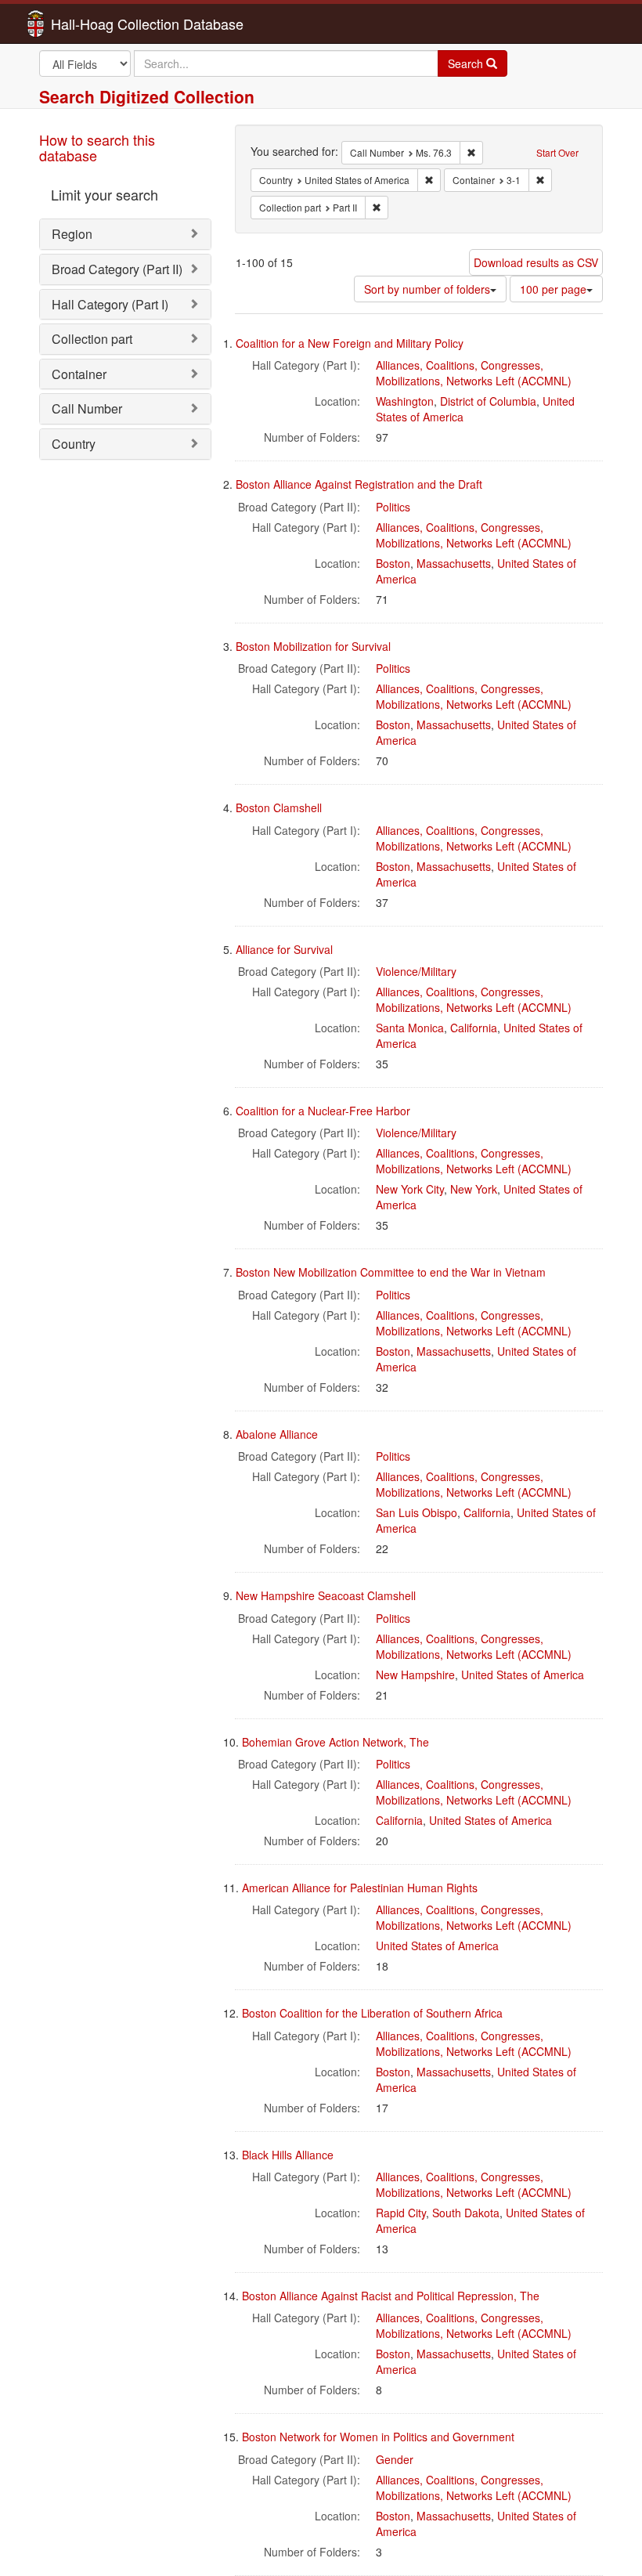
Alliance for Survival (284, 949)
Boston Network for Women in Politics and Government (378, 2437)
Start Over (557, 152)
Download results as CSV (536, 262)
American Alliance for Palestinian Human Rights (360, 1888)
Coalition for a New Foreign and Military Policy (350, 343)
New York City (410, 1189)
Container (79, 374)
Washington (405, 401)
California (474, 1028)
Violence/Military (416, 971)
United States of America (523, 1675)
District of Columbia (488, 401)
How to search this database (97, 147)
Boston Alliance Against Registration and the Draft (359, 484)
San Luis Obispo (417, 1512)
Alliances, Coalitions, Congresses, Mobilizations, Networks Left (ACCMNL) (474, 373)
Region (72, 234)
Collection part (92, 339)
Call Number (87, 408)
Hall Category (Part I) (110, 304)
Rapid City (401, 2213)
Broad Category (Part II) (117, 269)
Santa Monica (410, 1028)
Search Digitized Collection (147, 96)
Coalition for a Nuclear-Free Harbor (323, 1111)
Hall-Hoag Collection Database (98, 23)
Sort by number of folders (427, 289)
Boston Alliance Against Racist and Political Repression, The (391, 2296)
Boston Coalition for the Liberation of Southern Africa (372, 2013)
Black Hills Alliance (288, 2155)
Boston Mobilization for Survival (313, 646)
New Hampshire (415, 1675)
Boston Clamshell (279, 807)
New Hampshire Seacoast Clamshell (326, 1595)
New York (474, 1189)
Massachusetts (454, 563)
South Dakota (466, 2213)
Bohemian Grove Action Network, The (335, 1742)
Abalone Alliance (277, 1434)
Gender (395, 2459)
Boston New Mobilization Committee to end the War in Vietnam (391, 1272)
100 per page (553, 289)
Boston (393, 563)
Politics (393, 507)
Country (74, 444)
